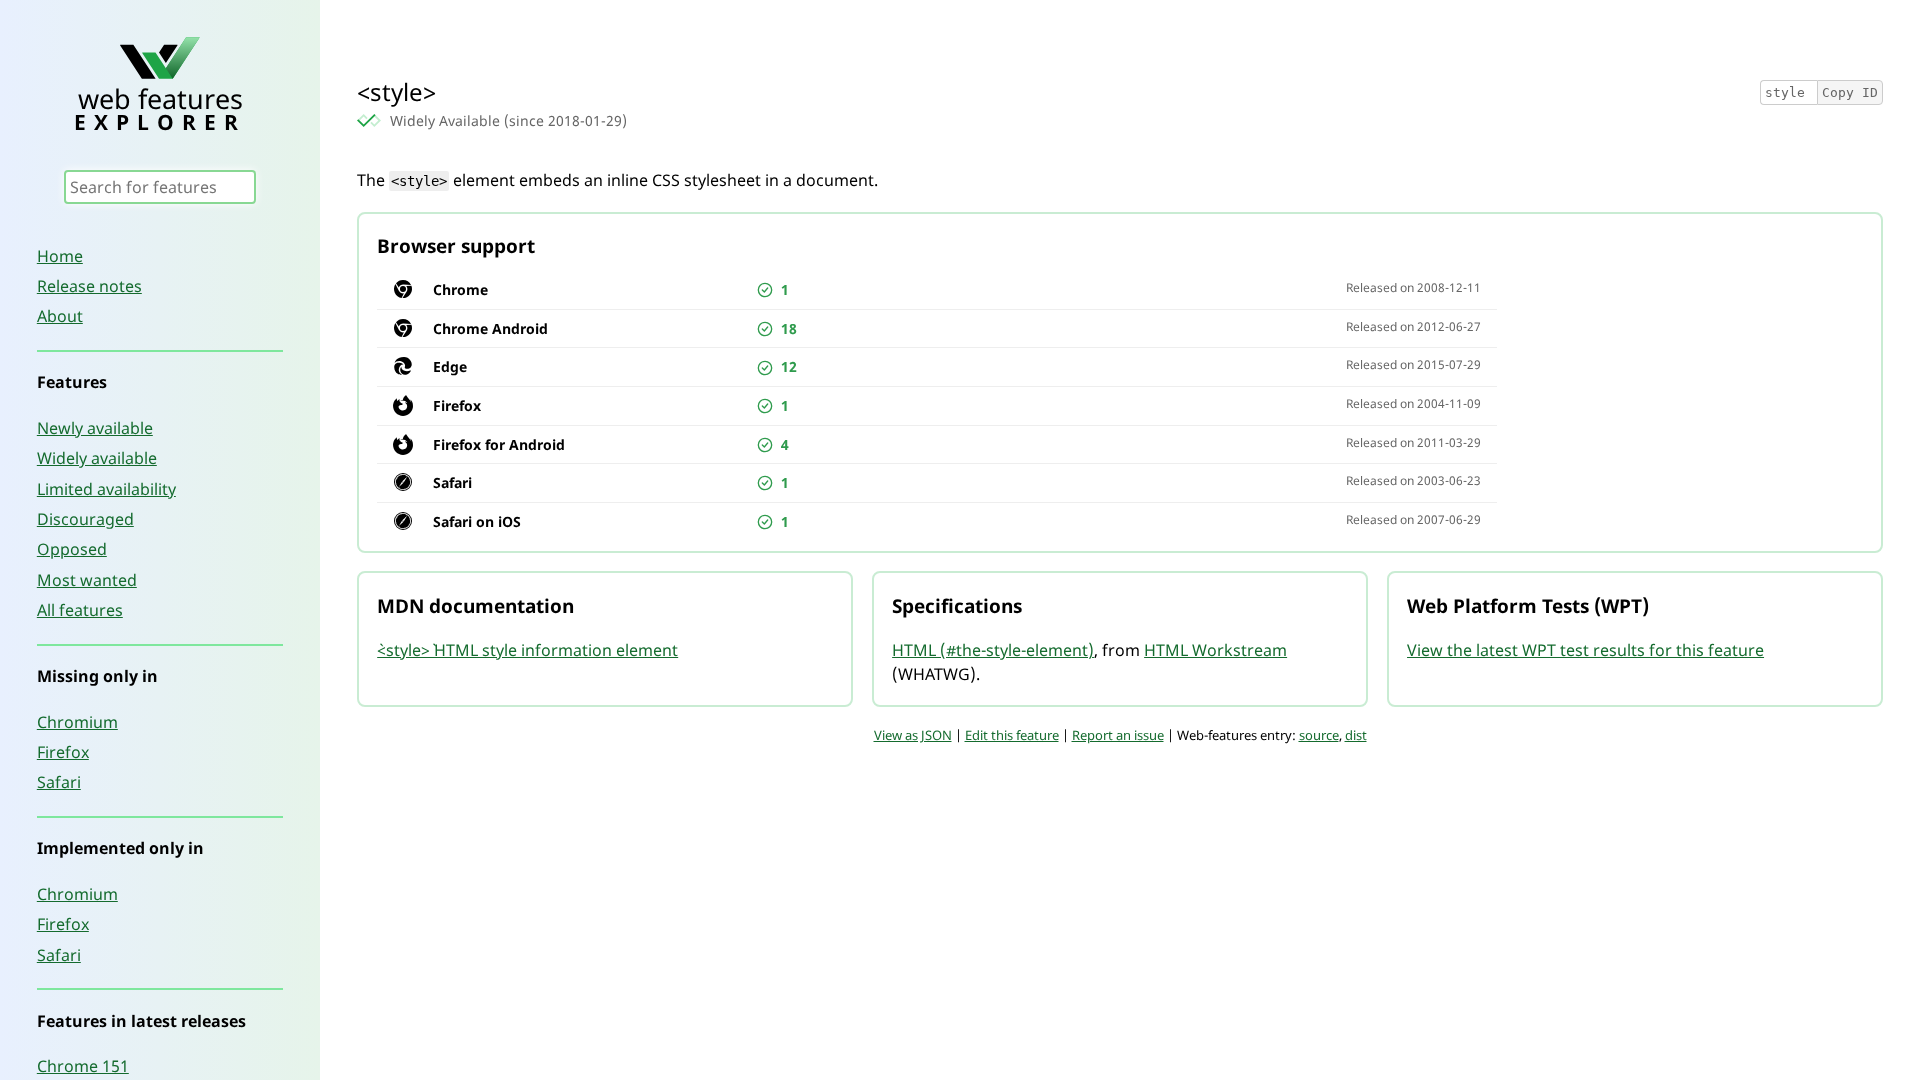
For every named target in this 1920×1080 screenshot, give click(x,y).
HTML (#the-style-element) (993, 650)
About (60, 316)
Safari (59, 782)
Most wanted (87, 580)
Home (60, 256)
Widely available (97, 458)
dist (1356, 735)
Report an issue (1118, 735)
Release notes (89, 286)
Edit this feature (1012, 735)
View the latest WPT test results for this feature (1585, 650)
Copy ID (1850, 92)
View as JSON (913, 735)
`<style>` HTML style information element (527, 650)
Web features (160, 106)
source (1319, 735)
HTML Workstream (1215, 650)
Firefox (63, 752)
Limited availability (106, 489)
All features (80, 610)
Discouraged (85, 519)
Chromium (77, 722)
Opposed (72, 549)
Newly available (95, 428)
